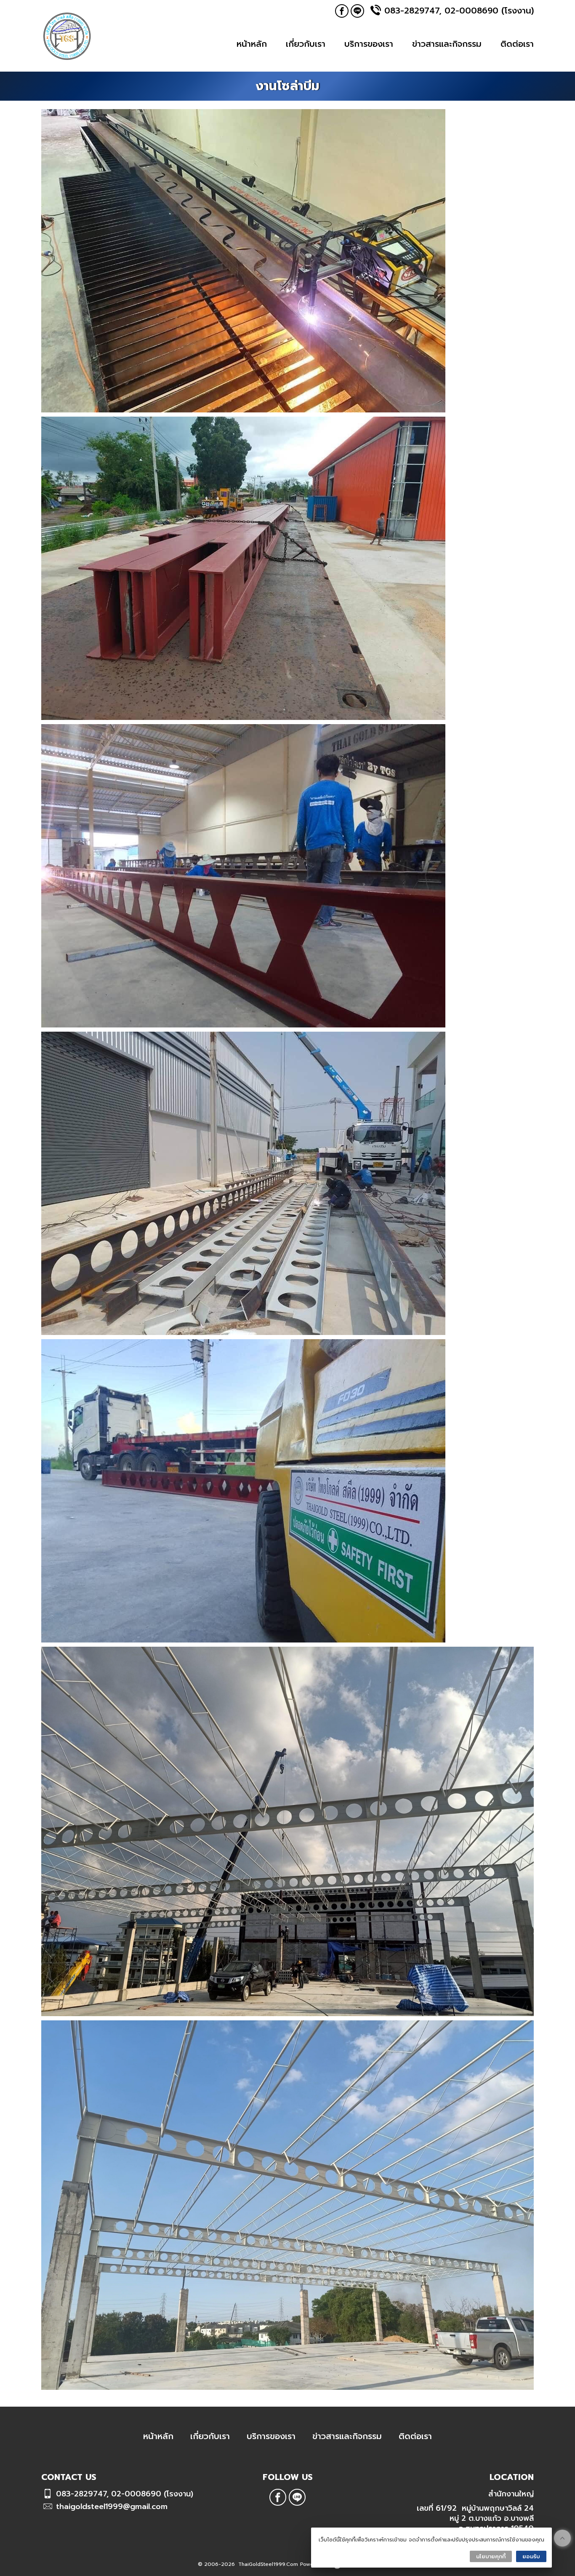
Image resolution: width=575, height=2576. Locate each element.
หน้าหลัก (252, 44)
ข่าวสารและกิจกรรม (447, 44)
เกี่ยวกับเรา (306, 44)
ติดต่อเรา (517, 44)
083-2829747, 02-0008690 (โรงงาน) (459, 11)
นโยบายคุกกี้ (491, 2556)
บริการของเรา (369, 44)
